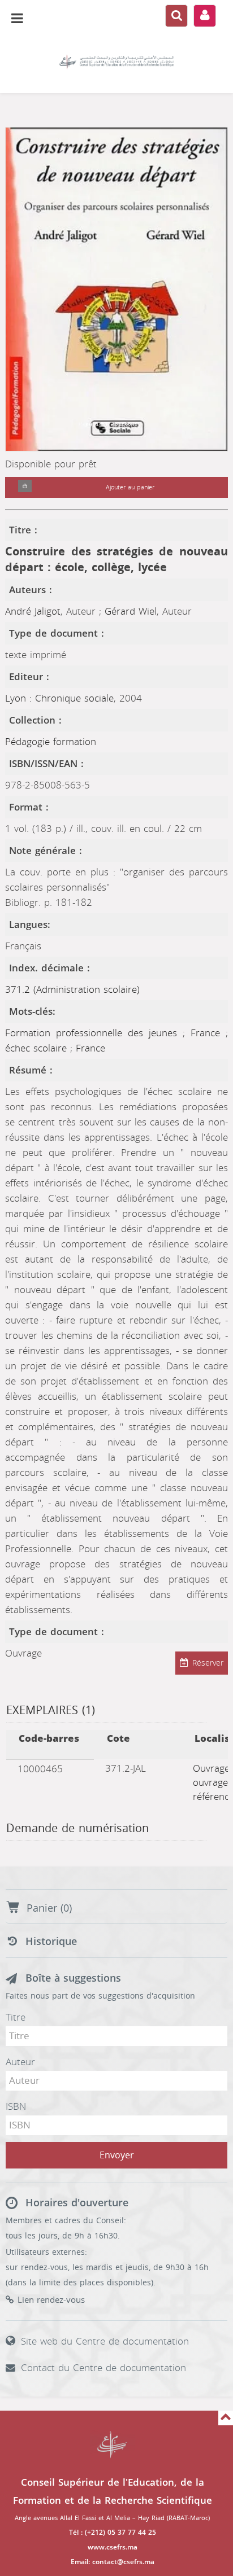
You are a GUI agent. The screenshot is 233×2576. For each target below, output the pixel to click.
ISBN (16, 2106)
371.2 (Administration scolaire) (72, 989)
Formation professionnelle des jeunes (94, 1033)
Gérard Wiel (131, 611)
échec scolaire (38, 1048)
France (208, 1033)
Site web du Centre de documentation (105, 2341)
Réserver (208, 1663)
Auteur (20, 2062)
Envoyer (117, 2155)
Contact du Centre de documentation (103, 2368)
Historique (51, 1942)
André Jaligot (33, 611)
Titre (16, 2017)
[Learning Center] (116, 62)
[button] (25, 487)
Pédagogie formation (51, 742)
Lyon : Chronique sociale (59, 698)
